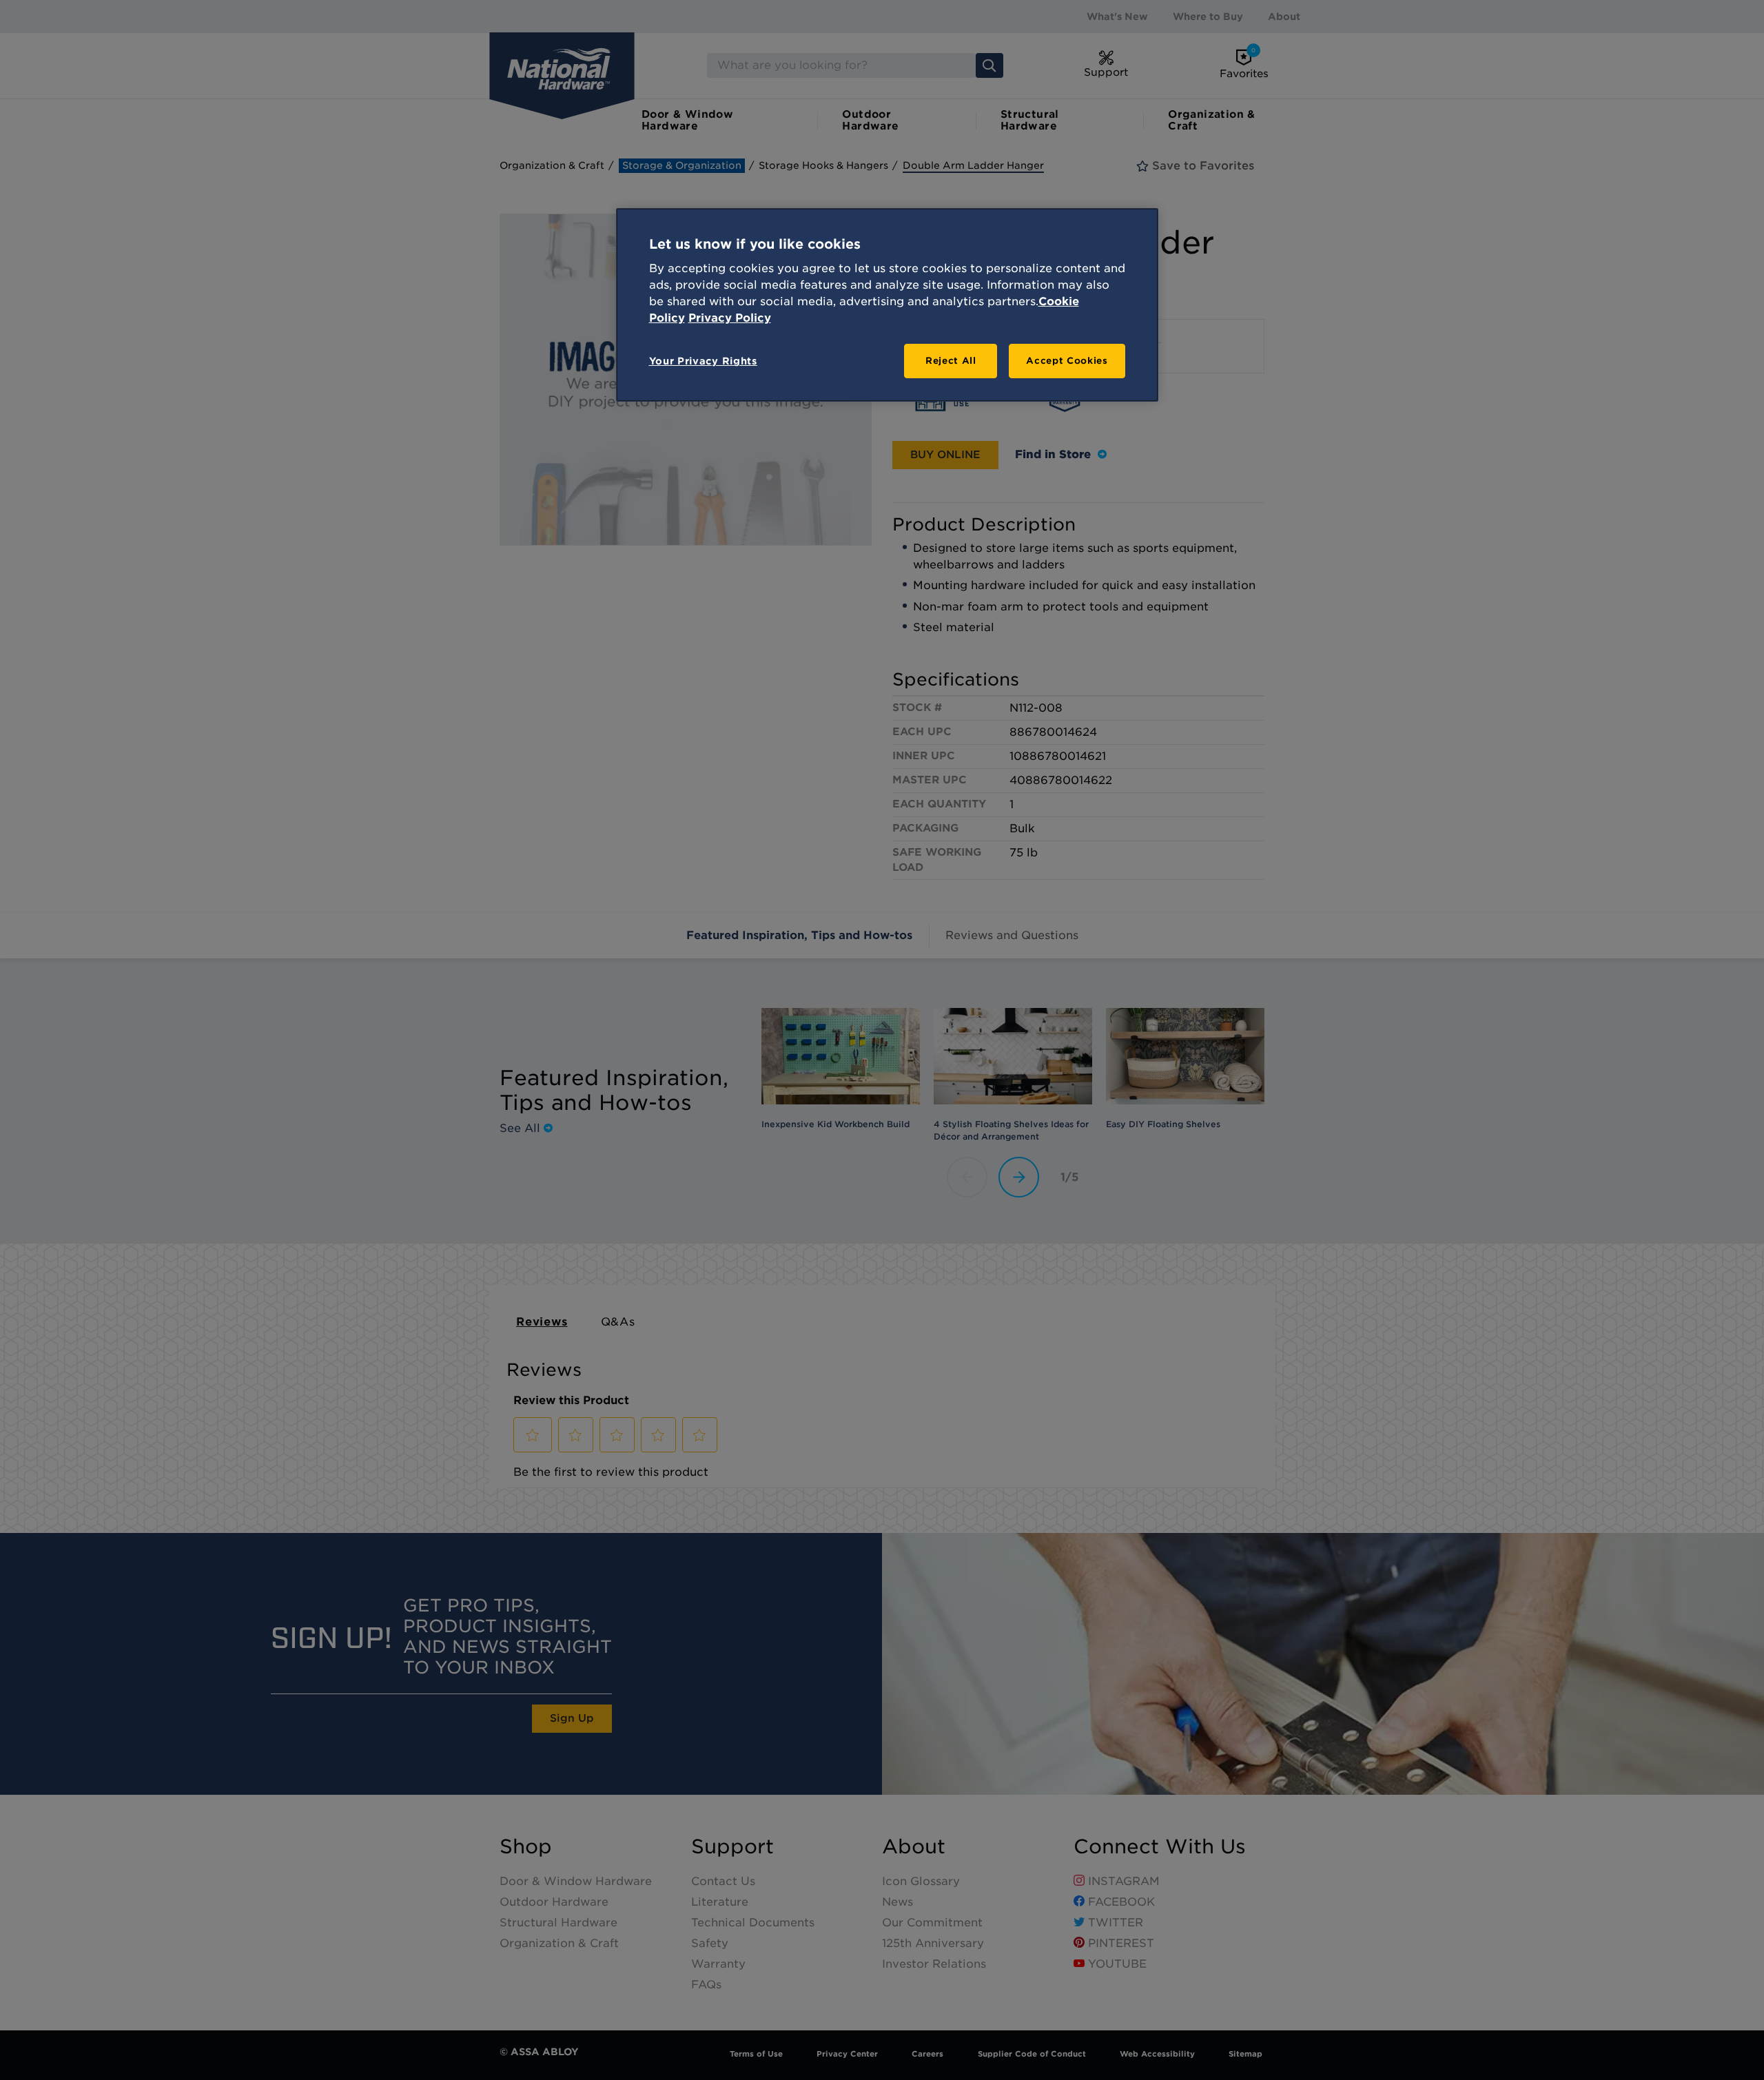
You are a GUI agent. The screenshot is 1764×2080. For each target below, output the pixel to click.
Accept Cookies (1067, 361)
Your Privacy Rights (703, 361)
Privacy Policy (730, 318)
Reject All (951, 361)
